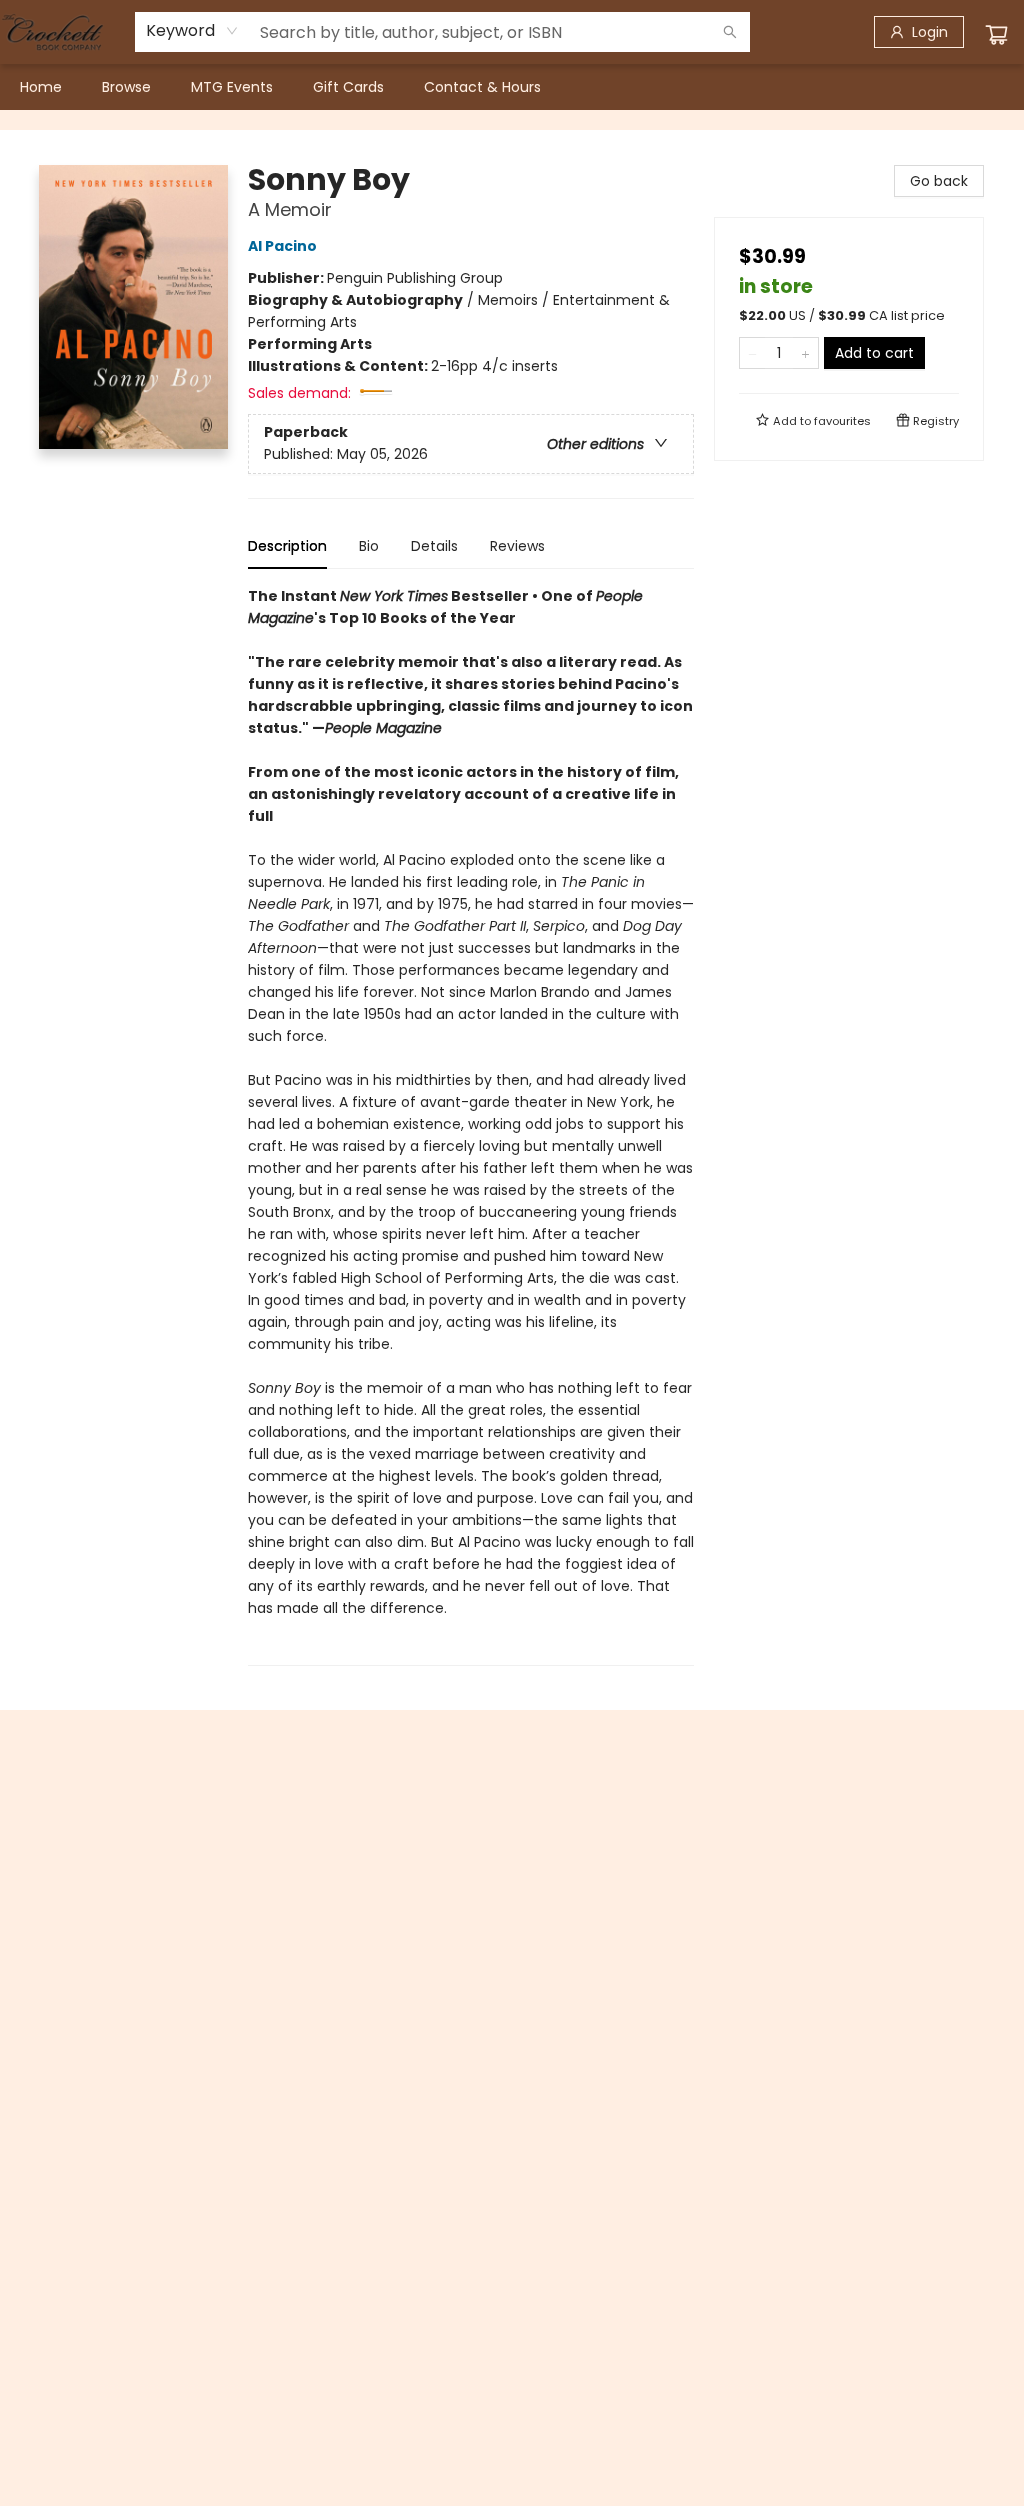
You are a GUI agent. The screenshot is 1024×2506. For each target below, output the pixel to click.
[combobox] (192, 31)
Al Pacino (282, 246)
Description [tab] (287, 546)
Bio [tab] (369, 546)
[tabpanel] (471, 1125)
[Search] (730, 32)
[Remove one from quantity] (752, 353)
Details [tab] (434, 546)
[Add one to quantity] (805, 353)
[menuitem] (41, 87)
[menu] (512, 87)
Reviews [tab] (517, 546)
